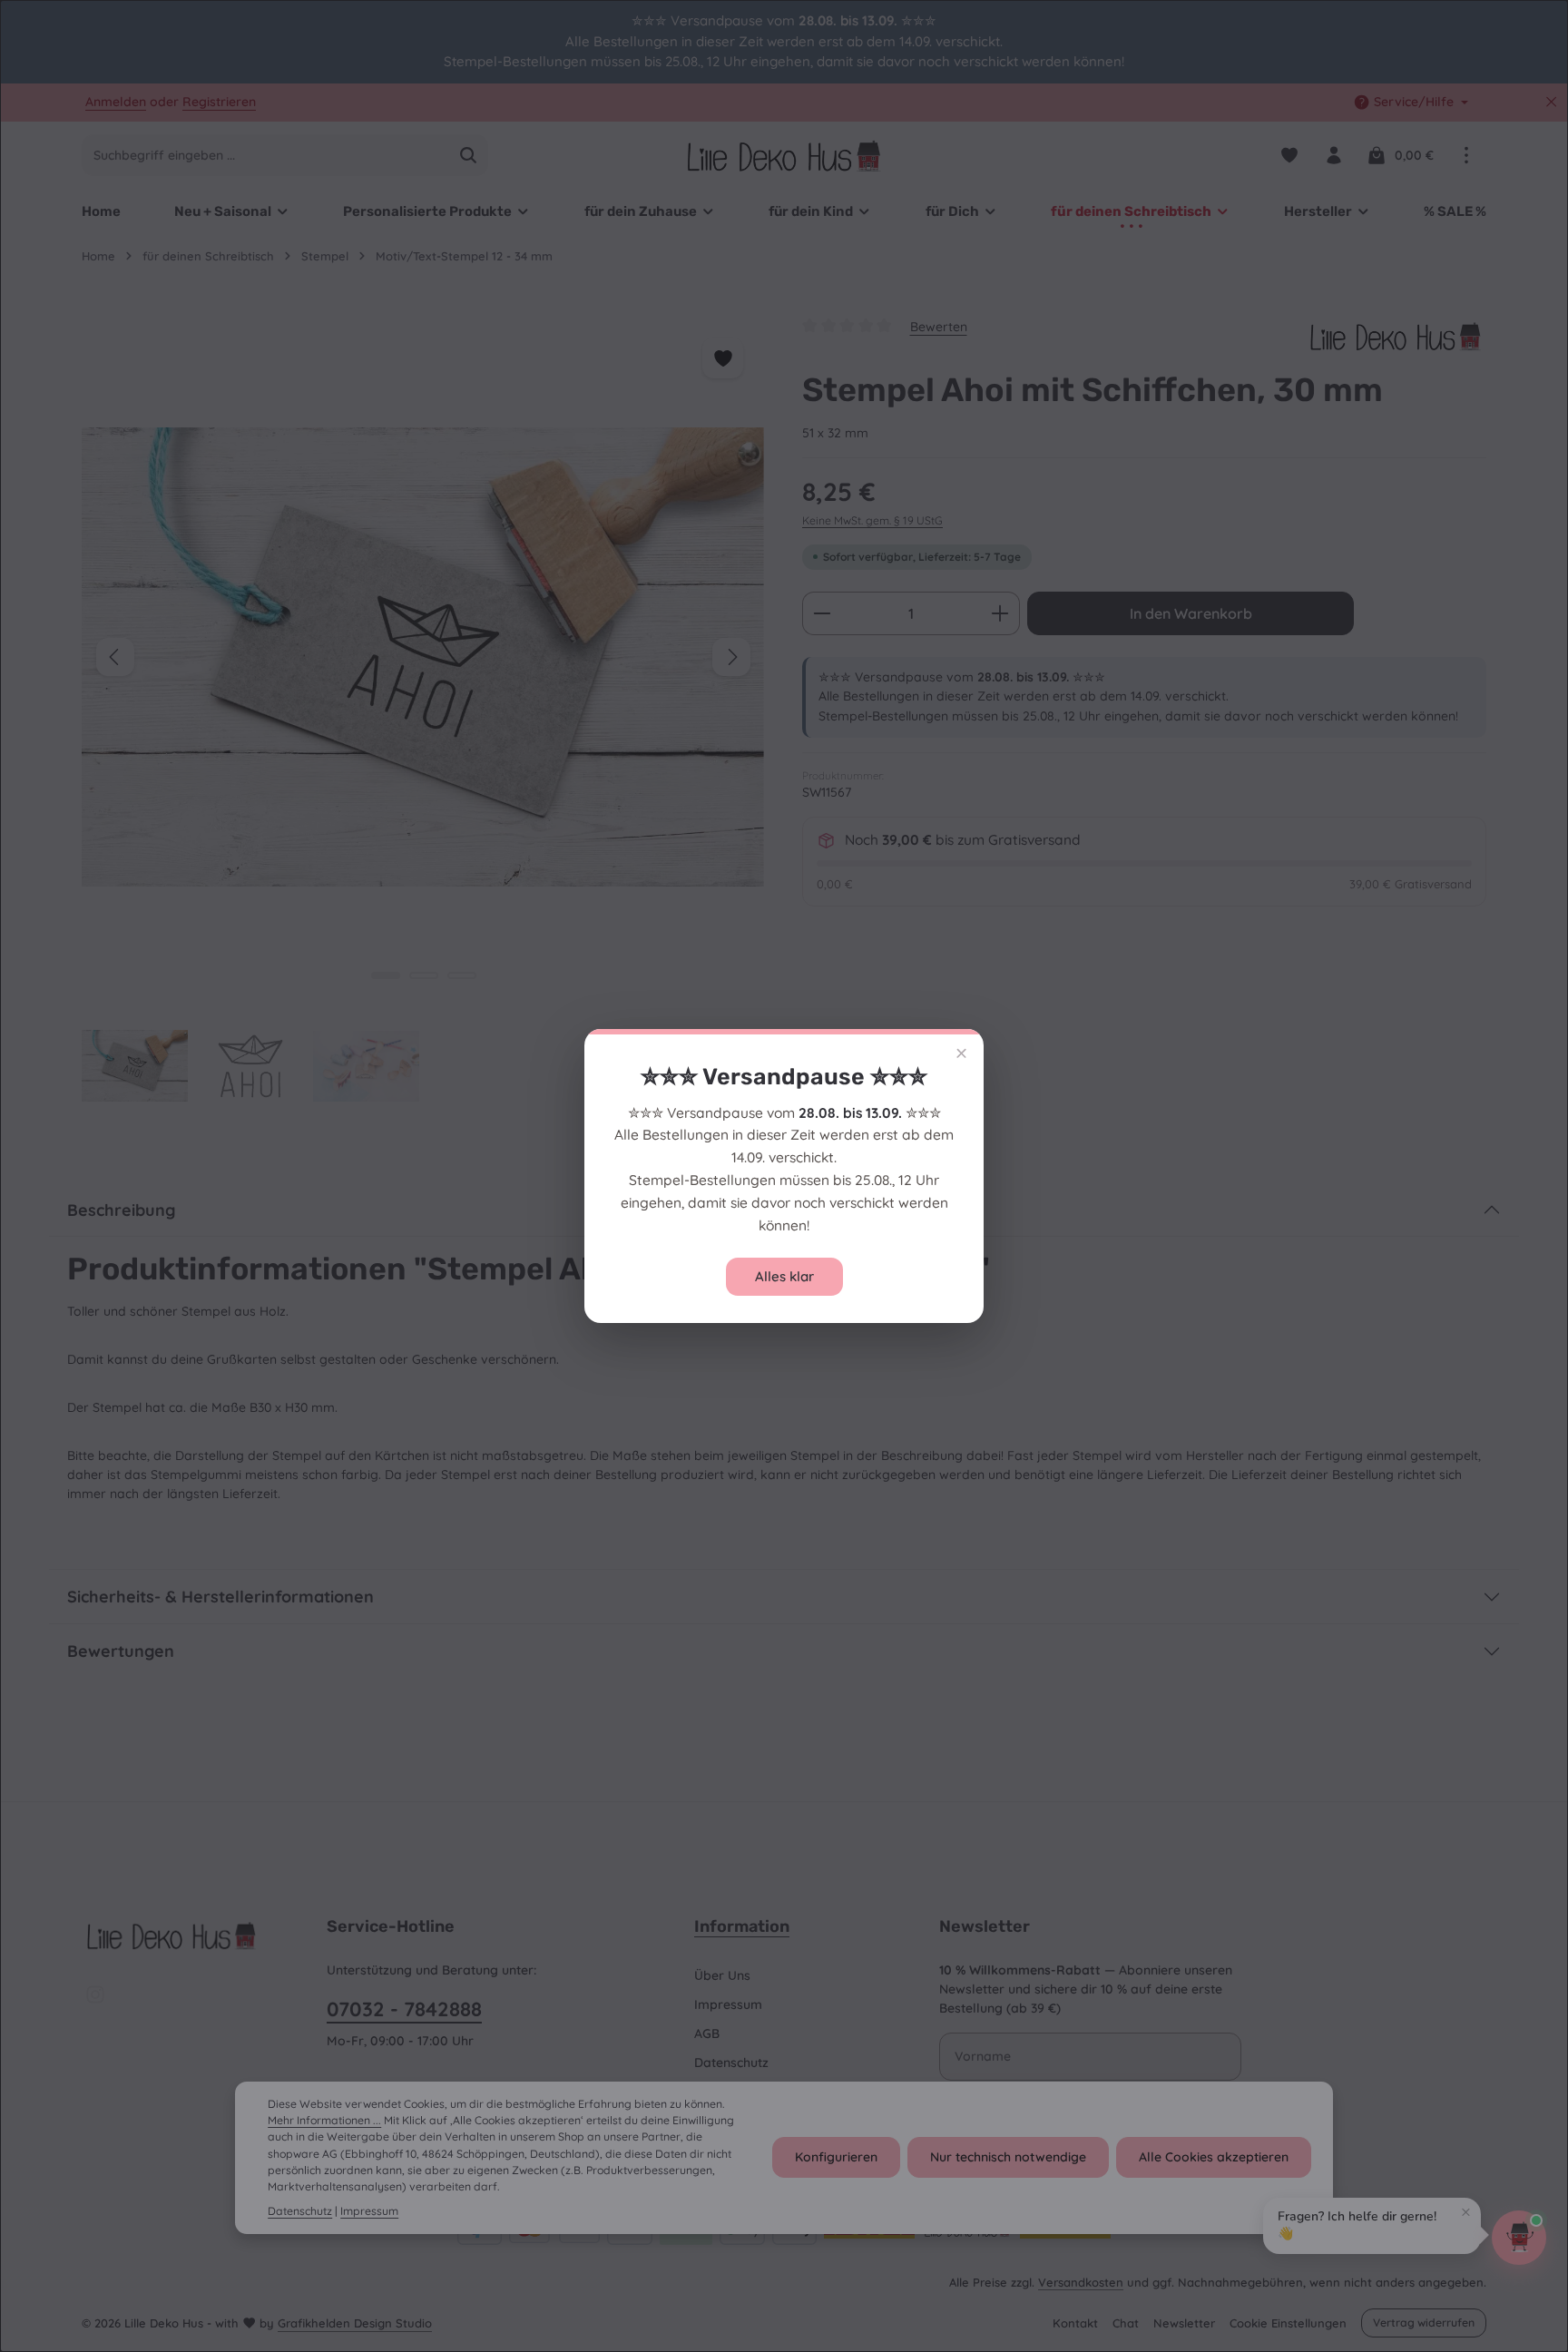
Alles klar (784, 1276)
